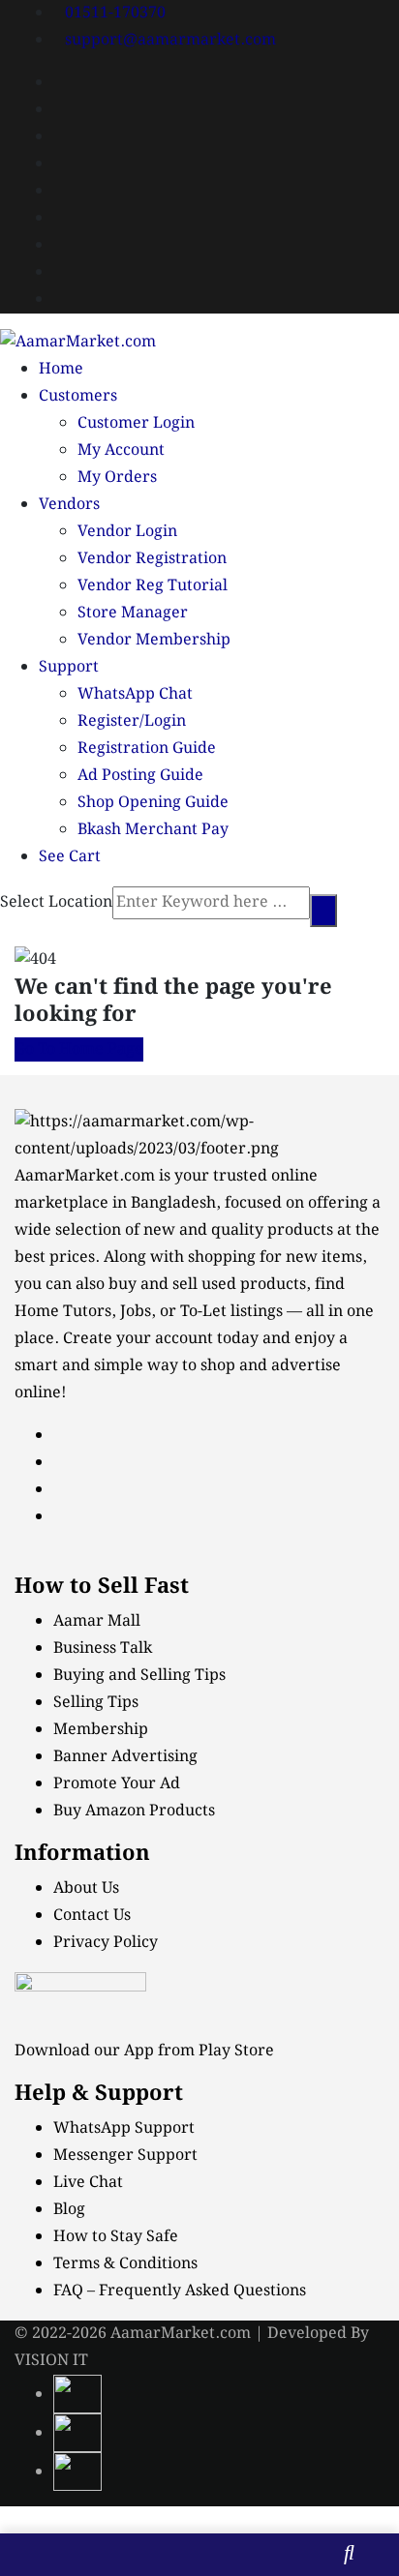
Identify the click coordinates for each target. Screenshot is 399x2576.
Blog (69, 2210)
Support (69, 667)
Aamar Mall (97, 1621)
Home (61, 369)
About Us (86, 1888)
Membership (101, 1730)
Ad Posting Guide (140, 776)
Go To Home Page (79, 1049)
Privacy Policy (106, 1943)
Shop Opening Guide (153, 803)
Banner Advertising (125, 1757)
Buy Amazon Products (134, 1811)
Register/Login (132, 721)
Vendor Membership (154, 640)
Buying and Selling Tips (139, 1676)
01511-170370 (115, 13)
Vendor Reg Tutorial (153, 586)
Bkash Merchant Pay (153, 830)
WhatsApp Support (124, 2128)
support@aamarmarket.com (170, 40)
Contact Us (92, 1916)
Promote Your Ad (117, 1784)
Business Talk (103, 1648)
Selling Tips (96, 1703)
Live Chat (88, 2183)
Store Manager (133, 613)
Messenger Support (125, 2156)
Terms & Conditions (125, 2264)
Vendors (69, 505)
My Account (121, 450)
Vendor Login (127, 532)
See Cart (70, 857)
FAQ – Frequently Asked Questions (180, 2291)
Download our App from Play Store (144, 2051)
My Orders (117, 478)
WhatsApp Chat (135, 694)
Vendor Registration (152, 559)
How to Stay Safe (116, 2237)
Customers (78, 396)
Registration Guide (147, 749)
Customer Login (136, 423)
